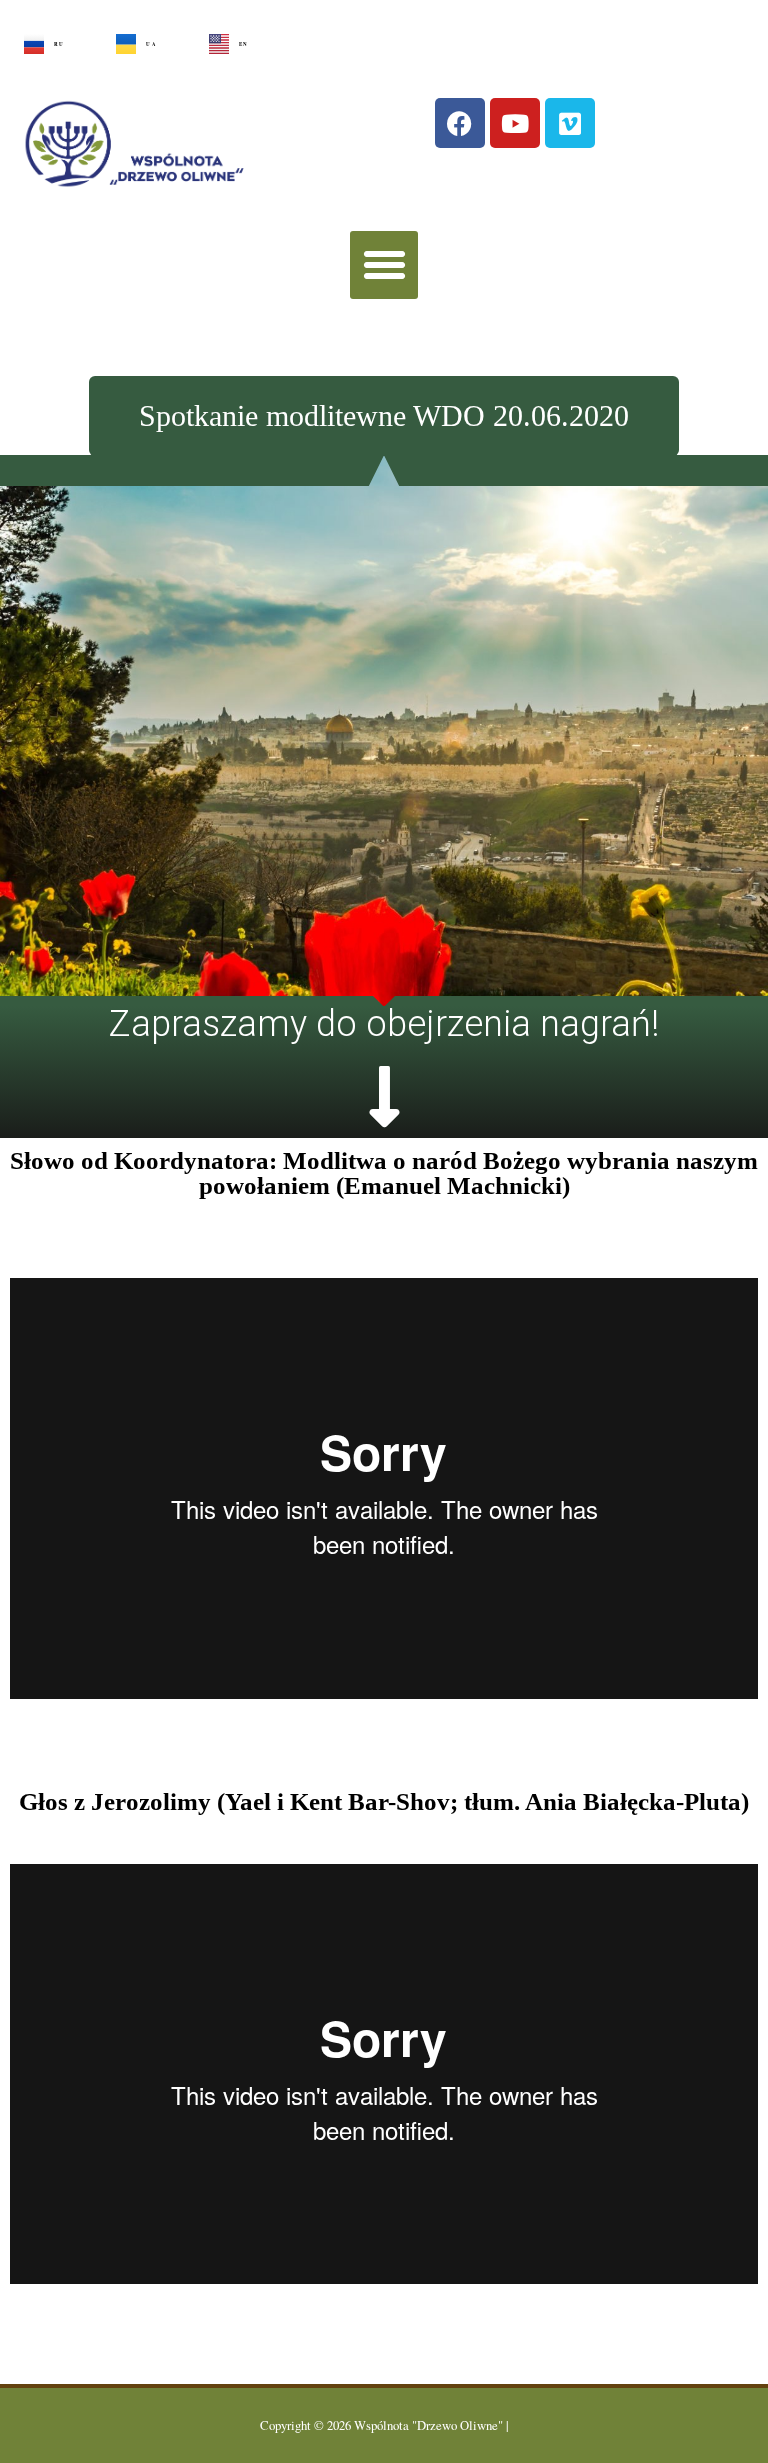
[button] (384, 265)
